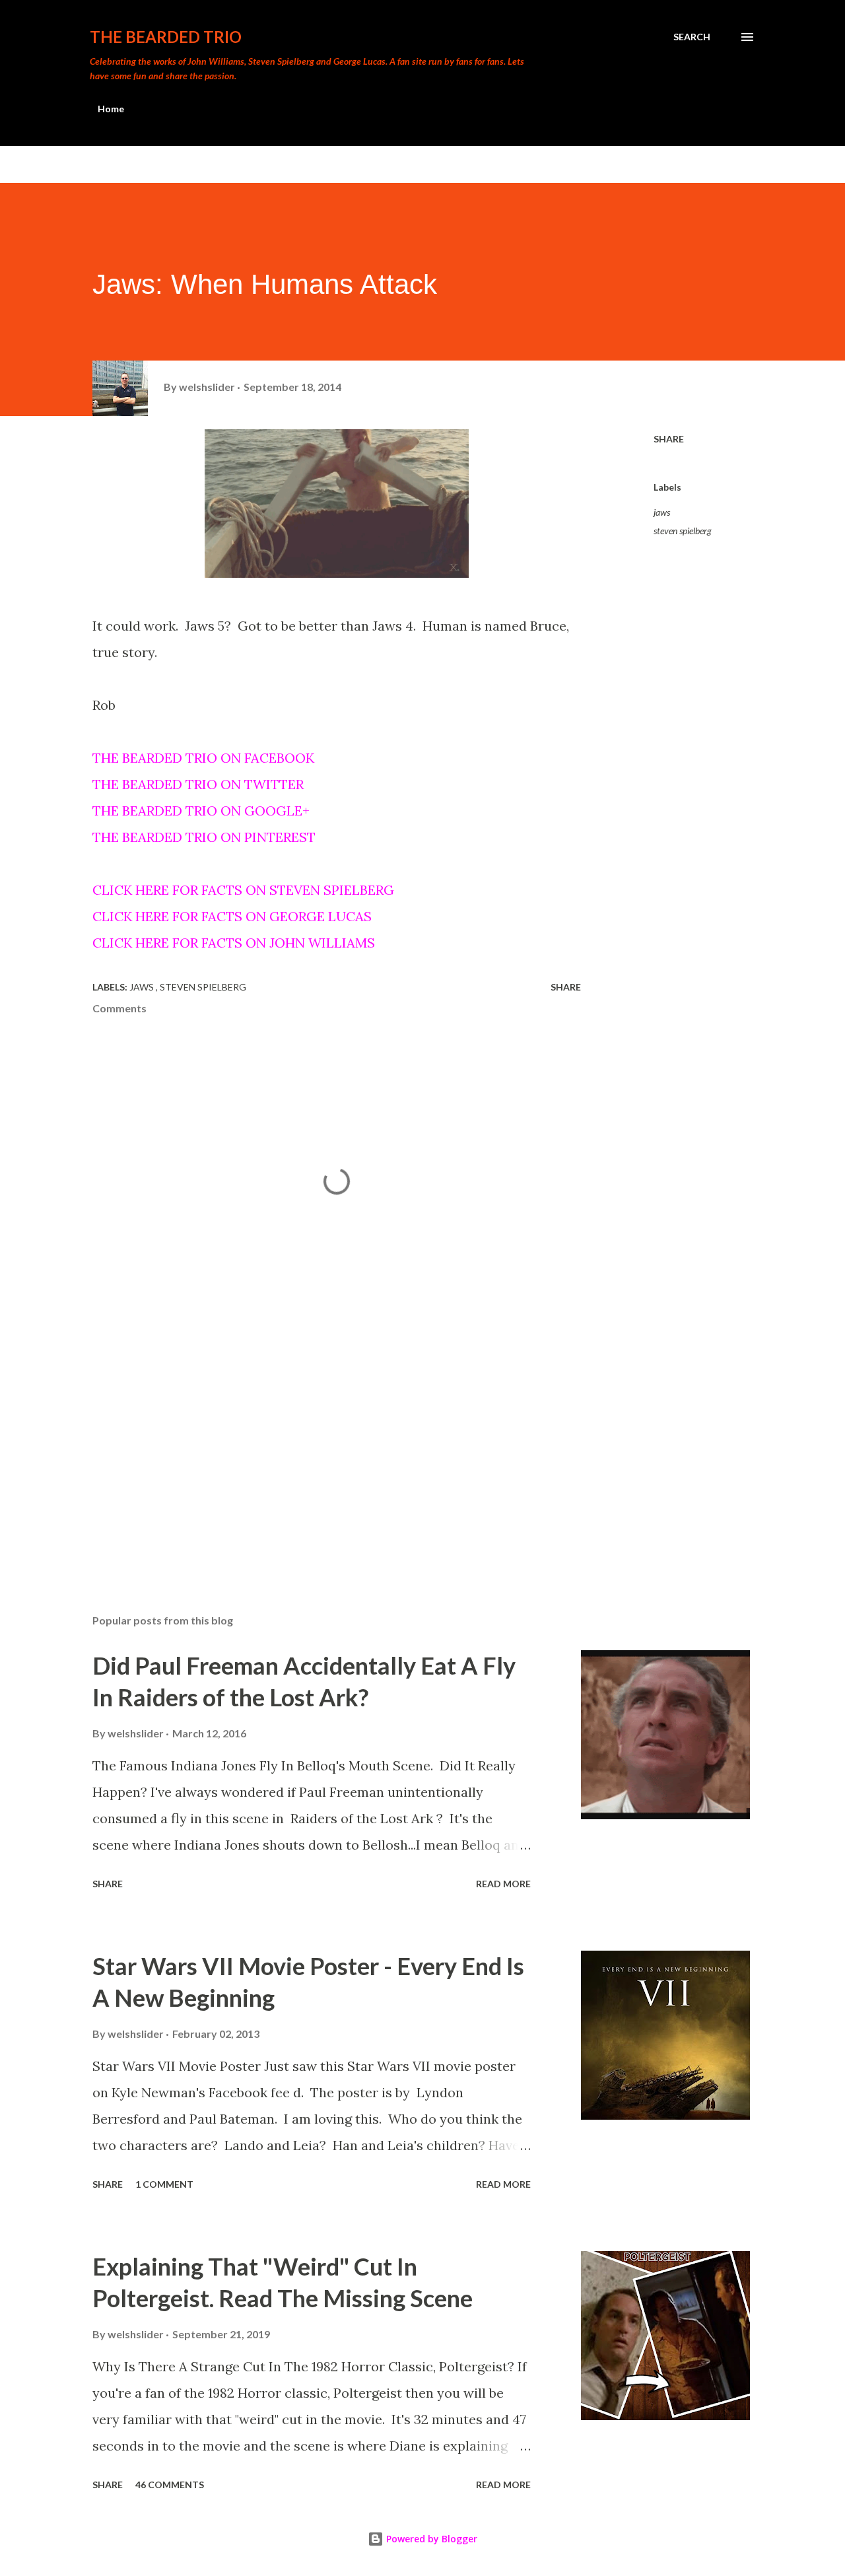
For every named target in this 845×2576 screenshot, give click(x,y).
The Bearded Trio (166, 37)
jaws (662, 512)
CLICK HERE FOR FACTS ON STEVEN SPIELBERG (243, 890)
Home (111, 109)
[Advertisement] (316, 1449)
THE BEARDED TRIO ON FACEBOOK (203, 758)
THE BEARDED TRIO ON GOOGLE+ (201, 811)
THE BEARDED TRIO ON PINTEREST (204, 837)
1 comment (164, 2184)
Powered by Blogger (430, 2539)
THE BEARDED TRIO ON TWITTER (198, 784)
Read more (503, 1884)
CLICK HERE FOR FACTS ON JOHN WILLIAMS (234, 943)
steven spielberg (683, 531)
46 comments (170, 2485)
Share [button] (669, 439)
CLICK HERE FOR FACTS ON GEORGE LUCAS (232, 916)
